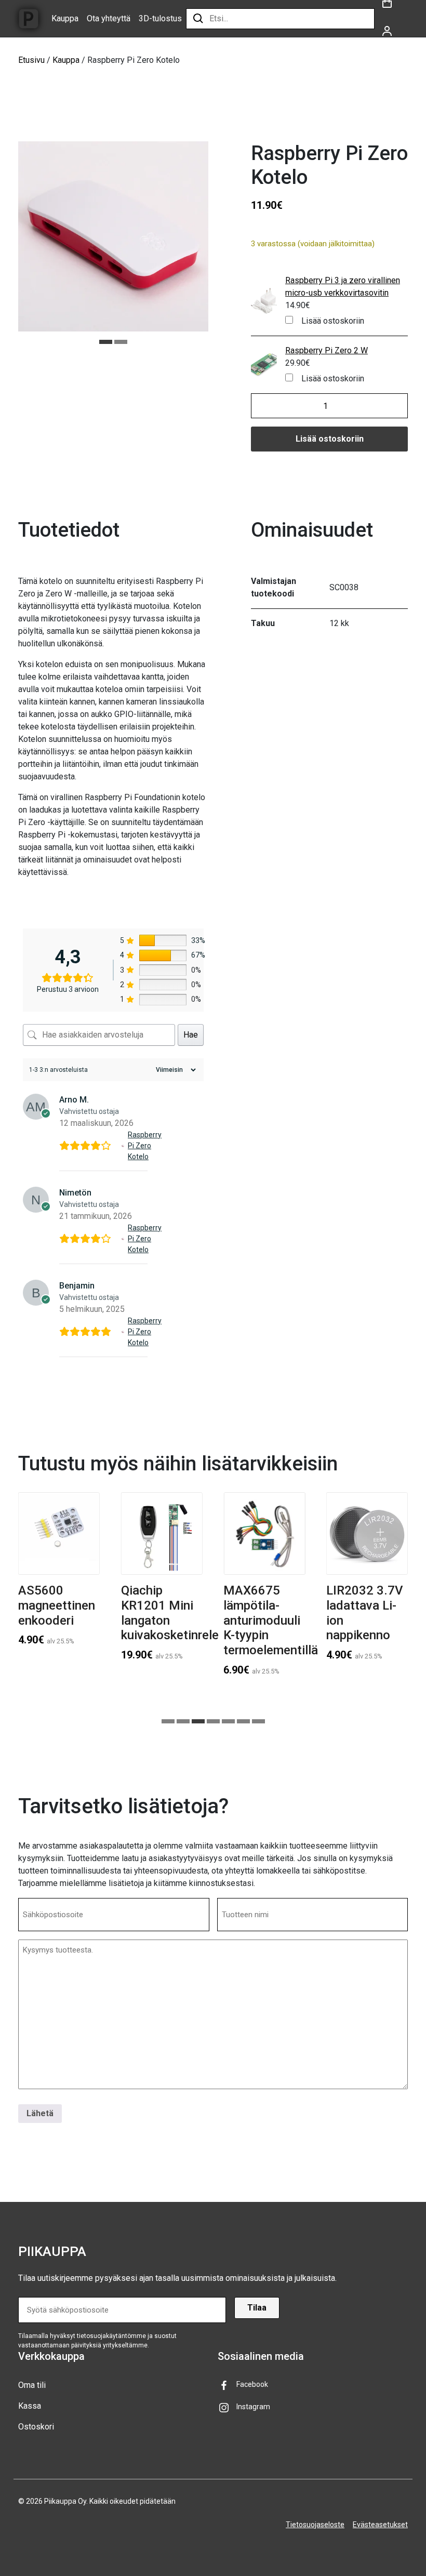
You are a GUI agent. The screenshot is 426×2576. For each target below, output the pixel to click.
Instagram (253, 2407)
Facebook (252, 2384)
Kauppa (65, 18)
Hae (191, 1035)
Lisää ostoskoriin (333, 321)
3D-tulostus (160, 18)
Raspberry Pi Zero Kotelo (145, 1146)
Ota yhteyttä (109, 18)
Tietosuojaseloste (315, 2525)
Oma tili (32, 2385)
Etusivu (31, 60)
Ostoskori (36, 2427)
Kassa (30, 2406)
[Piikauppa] (29, 19)
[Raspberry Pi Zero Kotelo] (123, 1146)
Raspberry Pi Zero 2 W (327, 350)
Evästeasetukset (380, 2525)
